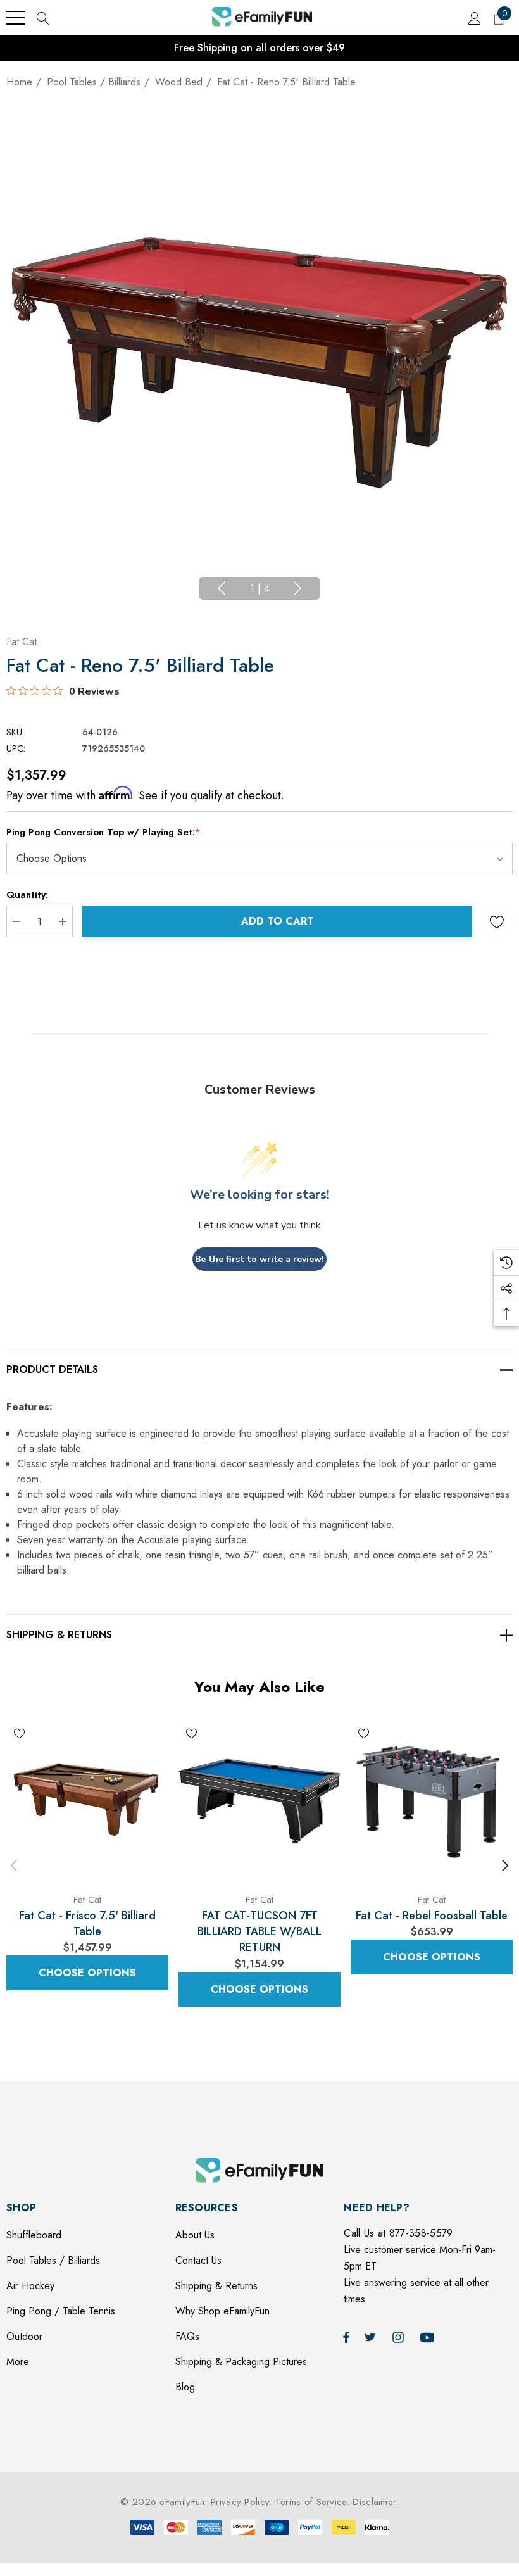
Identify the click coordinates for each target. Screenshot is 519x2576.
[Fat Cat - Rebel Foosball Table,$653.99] (432, 1801)
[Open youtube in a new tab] (429, 2337)
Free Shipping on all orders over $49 (259, 48)
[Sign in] (474, 18)
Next (297, 588)
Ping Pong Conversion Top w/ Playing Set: (103, 832)
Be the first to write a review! (259, 1259)
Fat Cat (22, 642)
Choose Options (87, 1973)
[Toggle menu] (16, 18)
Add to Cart (278, 921)
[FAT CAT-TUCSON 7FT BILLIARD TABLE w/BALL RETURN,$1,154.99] (259, 1801)
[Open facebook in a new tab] (346, 2337)
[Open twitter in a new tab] (372, 2337)
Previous (222, 588)
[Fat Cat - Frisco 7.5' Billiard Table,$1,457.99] (87, 1801)
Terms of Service (311, 2502)
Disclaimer (374, 2502)
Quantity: (27, 895)
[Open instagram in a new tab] (400, 2337)
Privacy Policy (240, 2502)
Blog (185, 2387)
